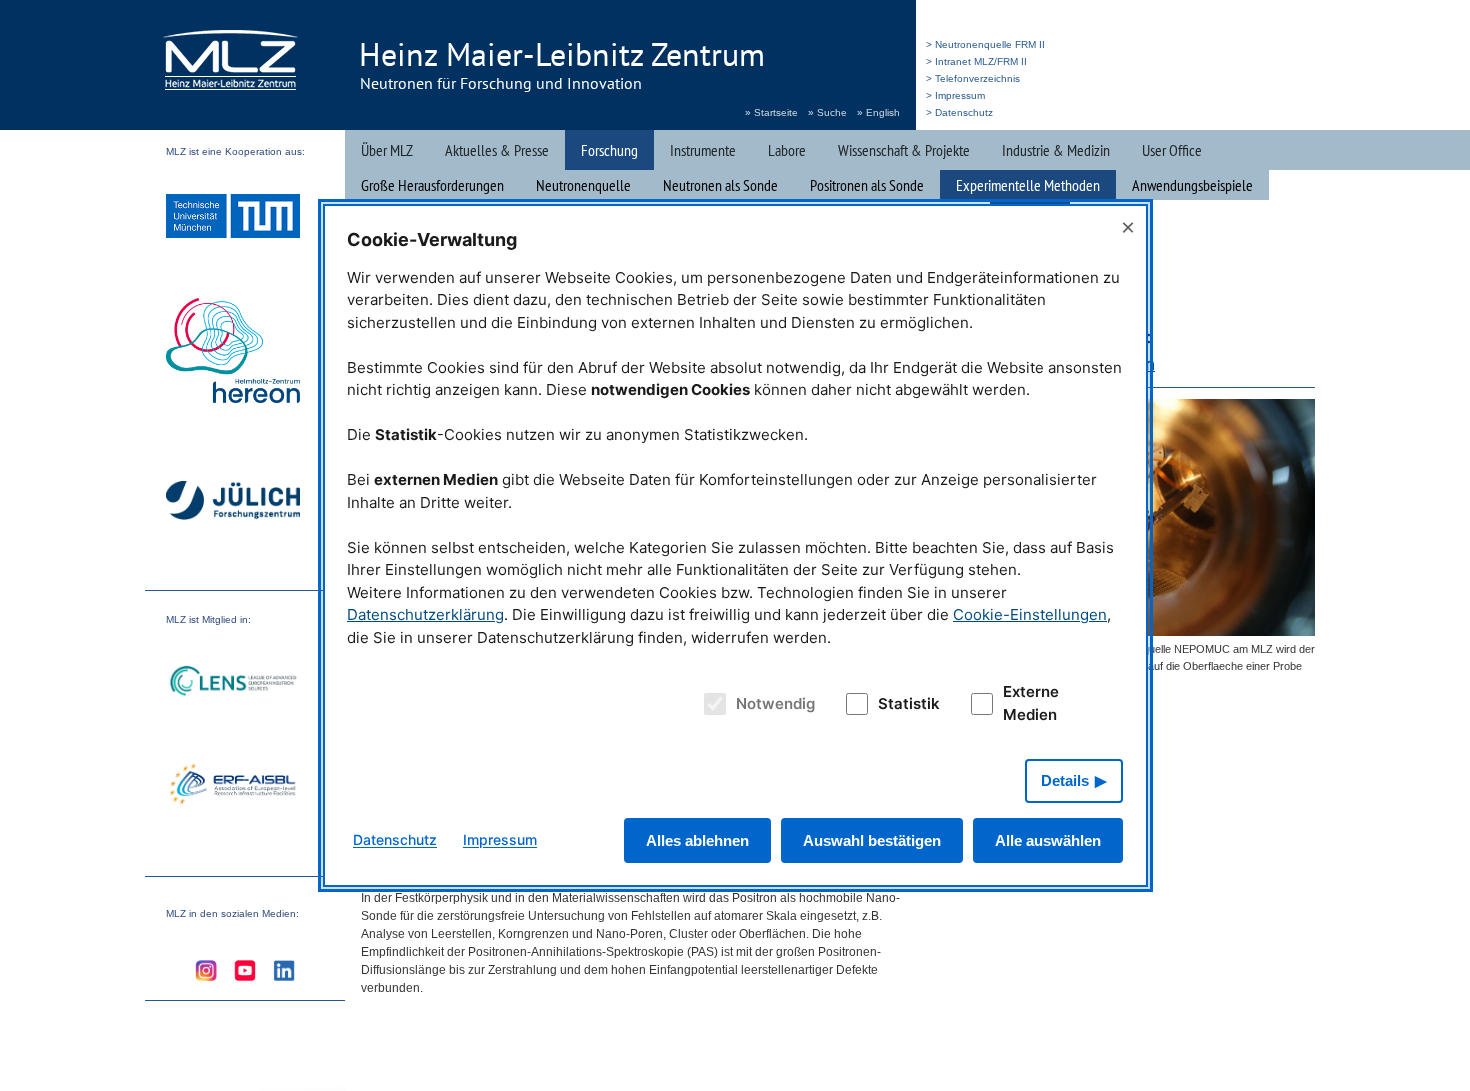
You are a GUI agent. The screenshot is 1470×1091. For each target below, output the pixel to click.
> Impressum (955, 95)
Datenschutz (395, 839)
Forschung (609, 150)
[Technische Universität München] (233, 218)
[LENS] (233, 683)
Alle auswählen (1048, 840)
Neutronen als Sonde (720, 185)
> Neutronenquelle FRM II (985, 44)
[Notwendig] (712, 704)
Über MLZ (387, 150)
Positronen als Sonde (867, 185)
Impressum (500, 839)
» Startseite (771, 112)
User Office (1172, 150)
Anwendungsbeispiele (1192, 185)
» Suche (827, 112)
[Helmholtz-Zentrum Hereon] (233, 353)
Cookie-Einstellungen (1030, 614)
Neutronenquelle (583, 185)
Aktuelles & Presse (497, 150)
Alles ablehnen (697, 840)
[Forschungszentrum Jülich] (233, 503)
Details (1065, 780)
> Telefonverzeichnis (973, 78)
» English (878, 112)
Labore (787, 150)
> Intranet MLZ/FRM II (976, 61)
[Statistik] (853, 704)
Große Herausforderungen (432, 185)
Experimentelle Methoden (1028, 185)
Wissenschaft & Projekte (904, 150)
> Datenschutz (959, 112)
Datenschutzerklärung (425, 614)
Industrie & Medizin (1056, 150)
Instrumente (703, 150)
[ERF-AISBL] (233, 786)
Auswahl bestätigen (872, 840)
